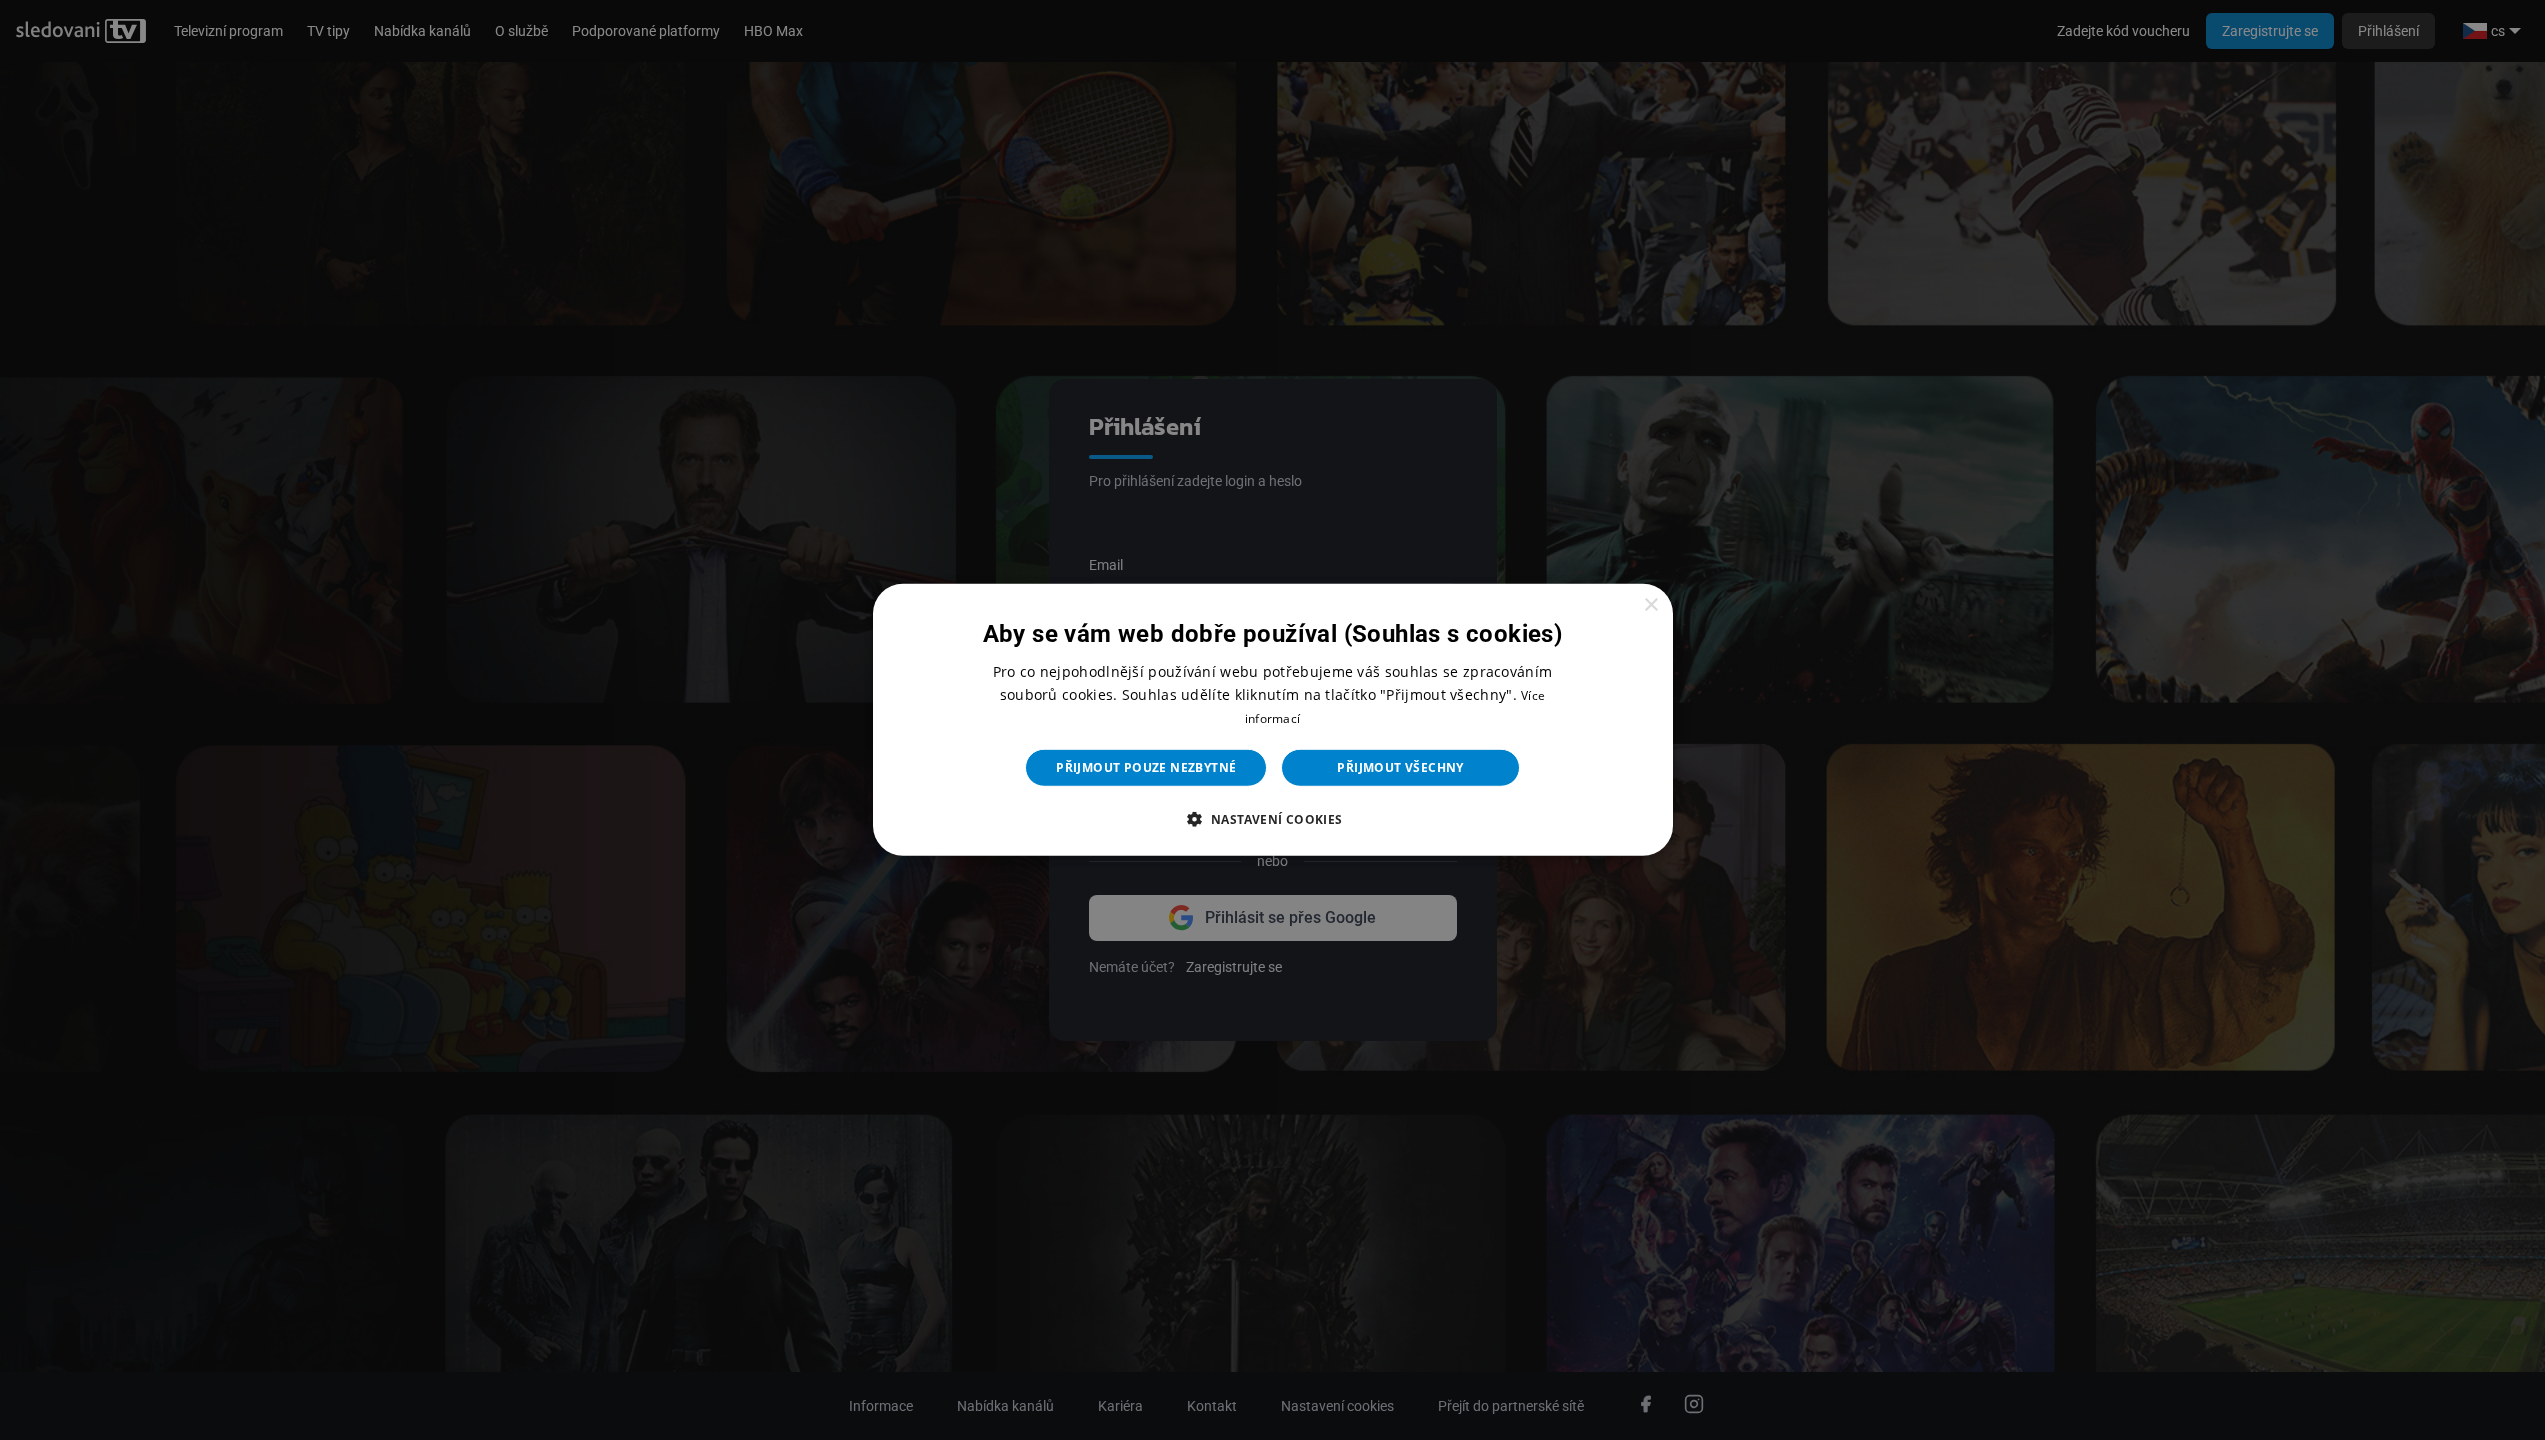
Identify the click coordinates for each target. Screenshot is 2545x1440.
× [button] (1650, 605)
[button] (1272, 819)
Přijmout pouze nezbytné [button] (1146, 767)
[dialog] (1273, 720)
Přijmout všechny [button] (1400, 767)
